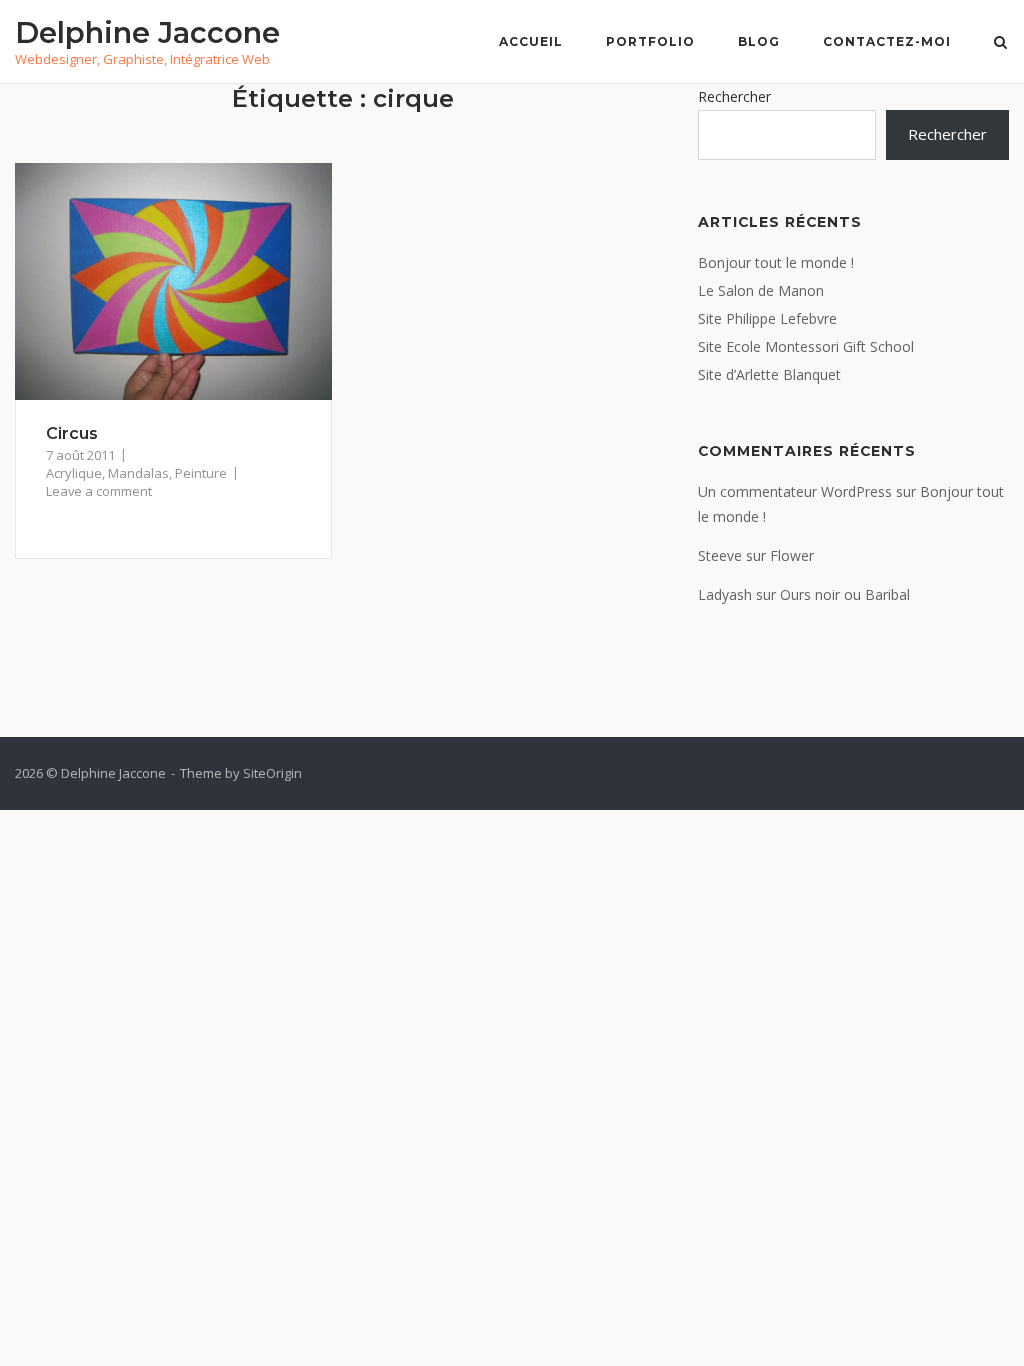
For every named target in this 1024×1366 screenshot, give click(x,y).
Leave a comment (99, 491)
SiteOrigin (272, 773)
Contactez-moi (887, 41)
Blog (759, 41)
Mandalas (138, 473)
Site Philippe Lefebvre (767, 318)
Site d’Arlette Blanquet (769, 374)
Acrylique (74, 473)
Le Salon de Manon (761, 290)
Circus (72, 433)
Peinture (201, 473)
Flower (792, 555)
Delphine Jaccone (147, 32)
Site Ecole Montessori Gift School (806, 346)
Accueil (531, 41)
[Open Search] (1000, 44)
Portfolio (650, 41)
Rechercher (734, 96)
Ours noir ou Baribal (845, 594)
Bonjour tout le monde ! (776, 262)
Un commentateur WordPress (795, 491)
